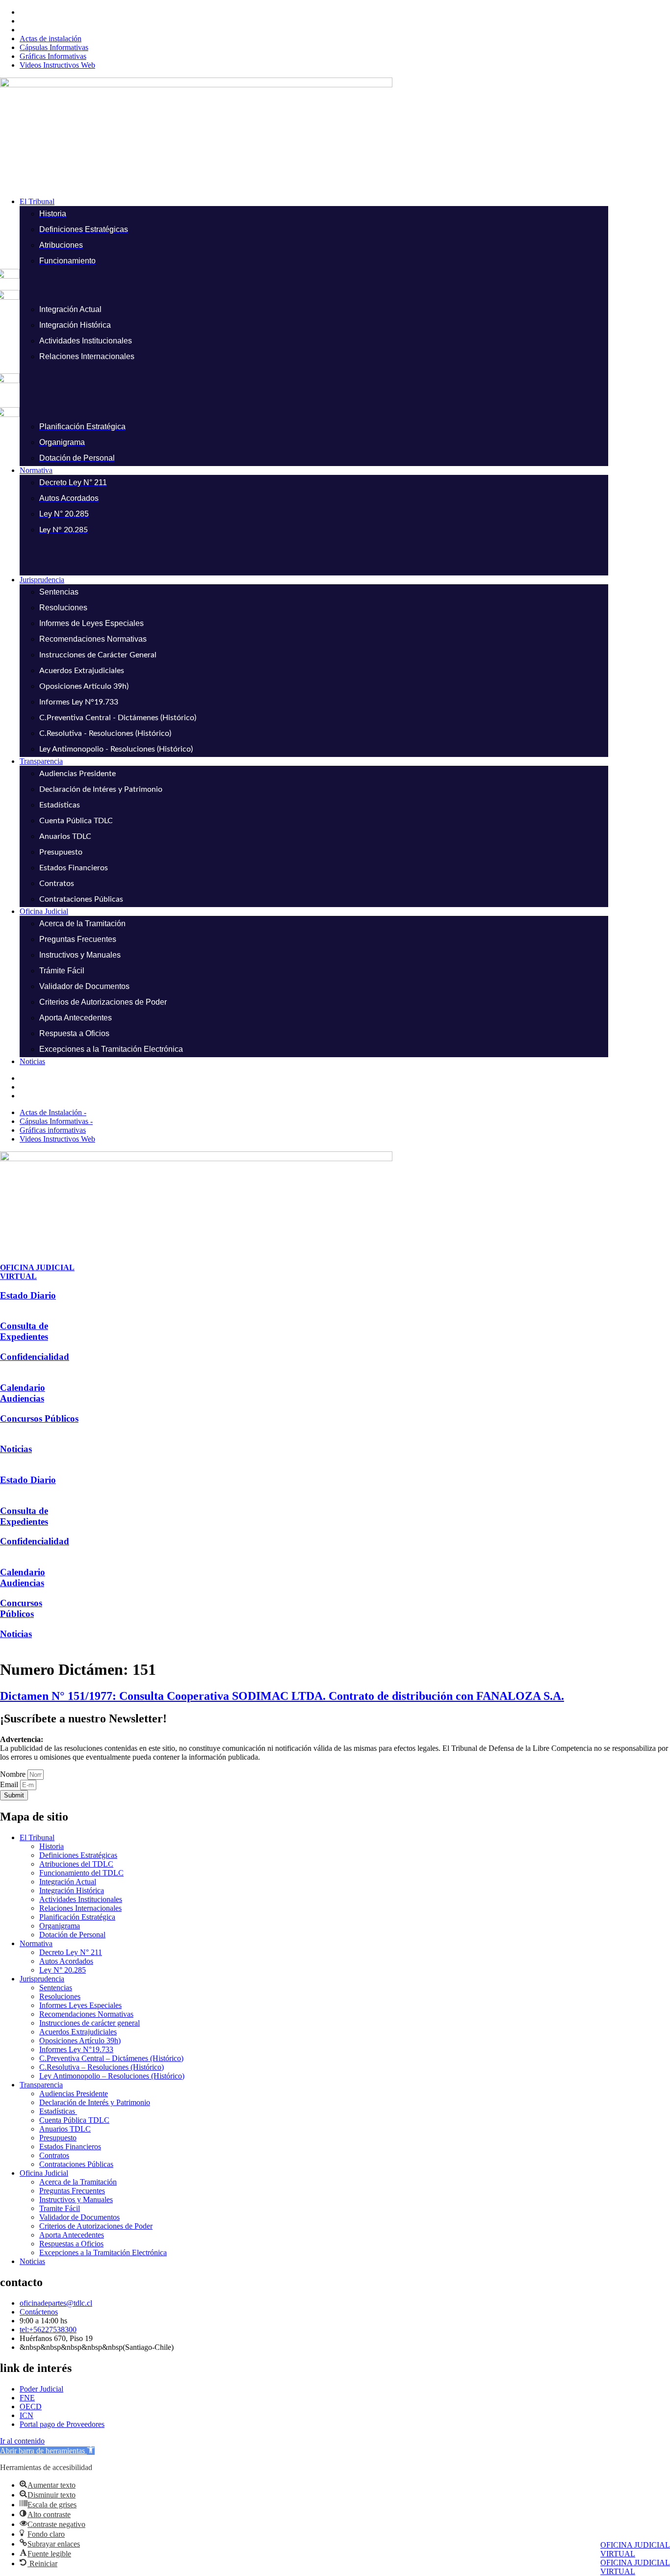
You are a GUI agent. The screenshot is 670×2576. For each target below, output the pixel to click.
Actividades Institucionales (81, 1899)
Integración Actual (68, 1882)
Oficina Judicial (44, 2173)
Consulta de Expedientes (24, 1331)
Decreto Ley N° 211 (71, 1952)
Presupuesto (58, 2138)
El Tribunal (37, 1837)
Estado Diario (28, 1295)
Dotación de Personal (72, 1935)
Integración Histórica (72, 1890)
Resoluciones (60, 1996)
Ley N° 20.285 (63, 1970)
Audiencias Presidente (74, 2094)
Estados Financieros (70, 2147)
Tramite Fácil (60, 2208)
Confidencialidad (35, 1357)
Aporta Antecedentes (72, 2235)
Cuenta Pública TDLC (74, 2120)
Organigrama (60, 1926)
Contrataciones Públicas (76, 2164)
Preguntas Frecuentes (72, 2191)
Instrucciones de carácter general (90, 2023)
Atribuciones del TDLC (76, 1864)
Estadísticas (58, 2111)
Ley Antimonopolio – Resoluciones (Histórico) (112, 2076)
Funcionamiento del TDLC (81, 1873)
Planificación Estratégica (77, 1917)
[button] (345, 202)
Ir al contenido (22, 2441)
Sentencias (56, 1988)
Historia (52, 1846)
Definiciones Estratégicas (78, 1855)
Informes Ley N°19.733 (76, 2049)
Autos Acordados (66, 1961)
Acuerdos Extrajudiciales (78, 2032)
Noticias (16, 1449)
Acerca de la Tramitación (78, 2182)
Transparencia (41, 2085)
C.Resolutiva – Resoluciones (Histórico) (102, 2067)
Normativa (36, 1943)
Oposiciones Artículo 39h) (80, 2041)
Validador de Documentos (79, 2217)
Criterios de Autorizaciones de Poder (96, 2226)
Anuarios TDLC (65, 2129)
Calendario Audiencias (23, 1393)
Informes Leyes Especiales (80, 2005)
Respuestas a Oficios (71, 2244)
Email (10, 1784)
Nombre (14, 1774)
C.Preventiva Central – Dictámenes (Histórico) (111, 2058)
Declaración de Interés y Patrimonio (95, 2102)
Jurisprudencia (42, 1979)
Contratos (54, 2155)
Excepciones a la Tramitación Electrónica (103, 2252)
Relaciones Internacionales (80, 1908)
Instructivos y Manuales (76, 2199)
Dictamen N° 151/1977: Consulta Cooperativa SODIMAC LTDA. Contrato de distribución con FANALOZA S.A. (282, 1696)
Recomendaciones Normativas (86, 2014)
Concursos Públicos (39, 1418)
